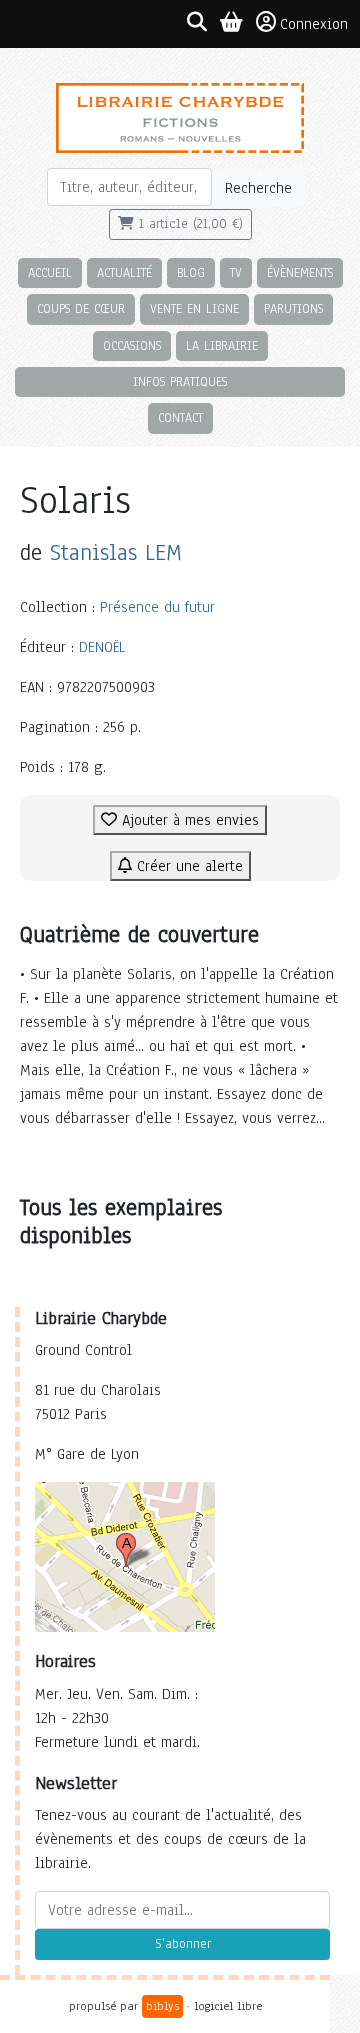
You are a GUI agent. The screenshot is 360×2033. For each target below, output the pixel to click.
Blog (191, 272)
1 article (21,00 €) (188, 224)
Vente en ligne (194, 308)
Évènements (300, 272)
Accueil (50, 272)
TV (236, 272)
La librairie (222, 345)
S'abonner (183, 1944)
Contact (180, 417)
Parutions (293, 308)
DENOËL (102, 647)
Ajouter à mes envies (188, 820)
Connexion (314, 24)
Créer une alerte (187, 866)
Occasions (132, 345)
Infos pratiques (180, 381)
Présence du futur (157, 607)
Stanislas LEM (116, 552)
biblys (162, 2006)
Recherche (258, 188)
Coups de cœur (81, 308)
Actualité (124, 272)
